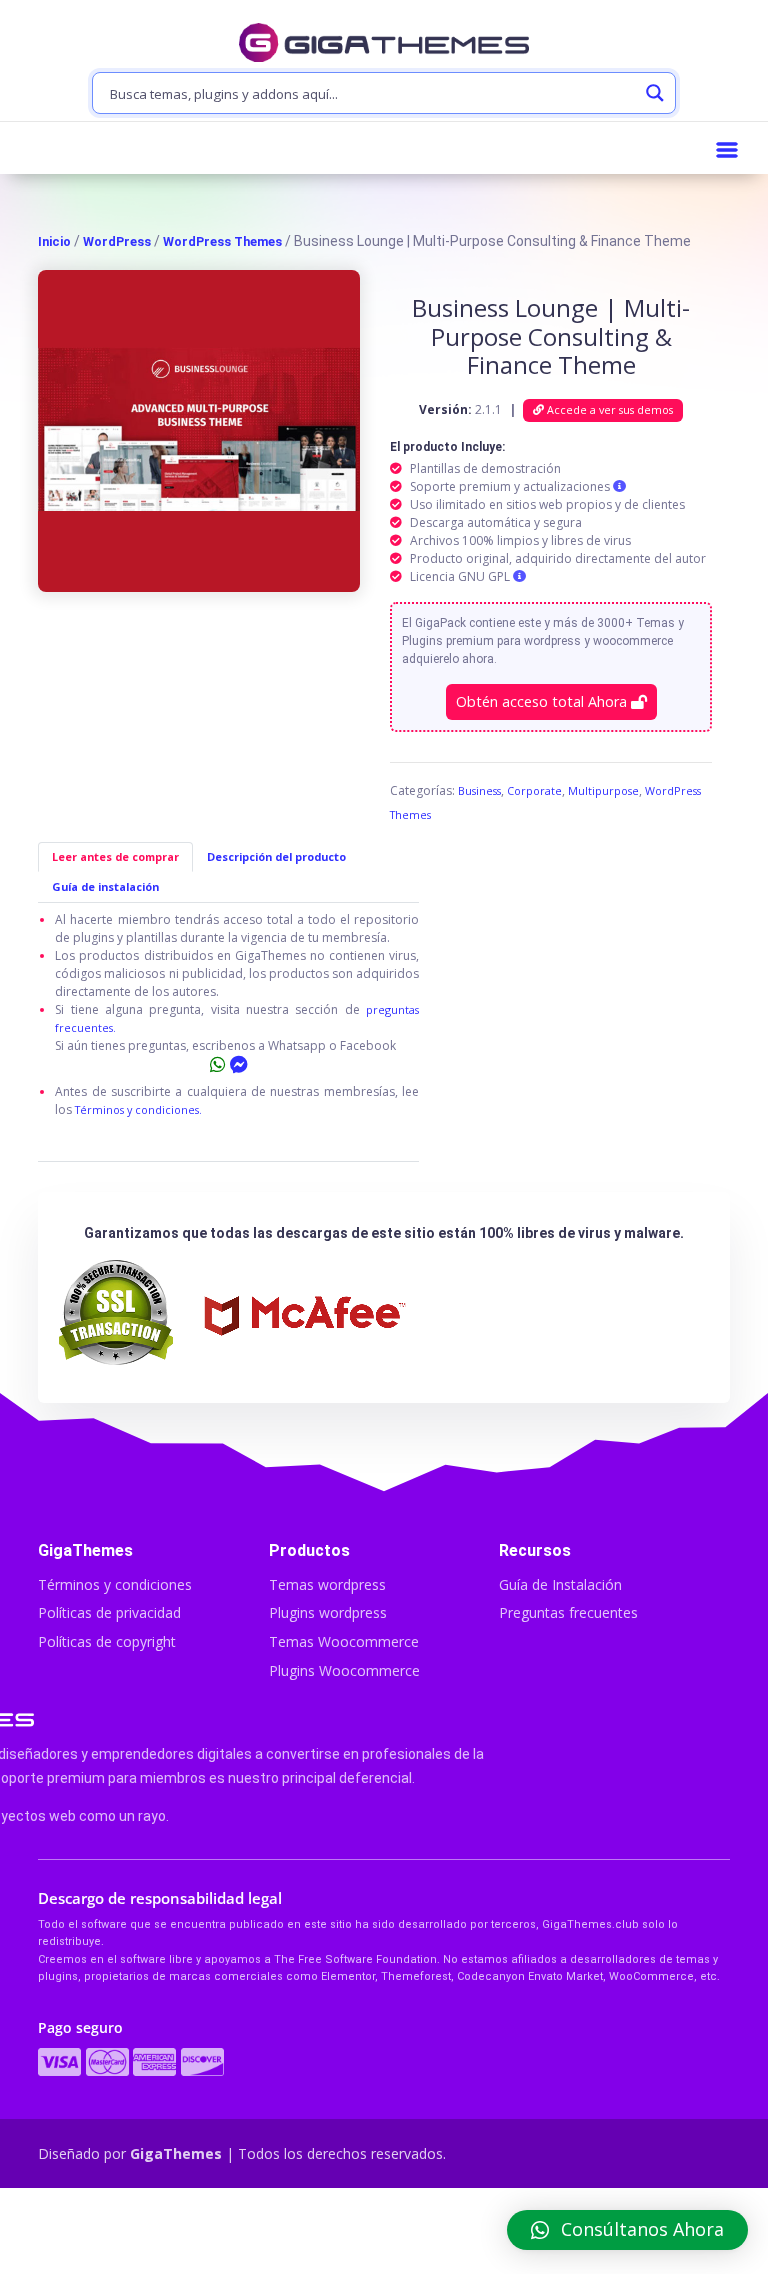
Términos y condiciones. (138, 1109)
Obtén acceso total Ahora (543, 701)
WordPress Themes (222, 241)
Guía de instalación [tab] (105, 886)
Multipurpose (603, 790)
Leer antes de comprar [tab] (115, 856)
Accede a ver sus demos (608, 409)
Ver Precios (383, 2233)
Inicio (54, 241)
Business (479, 790)
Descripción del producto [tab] (276, 856)
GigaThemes (176, 2153)
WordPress (117, 241)
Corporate (534, 790)
